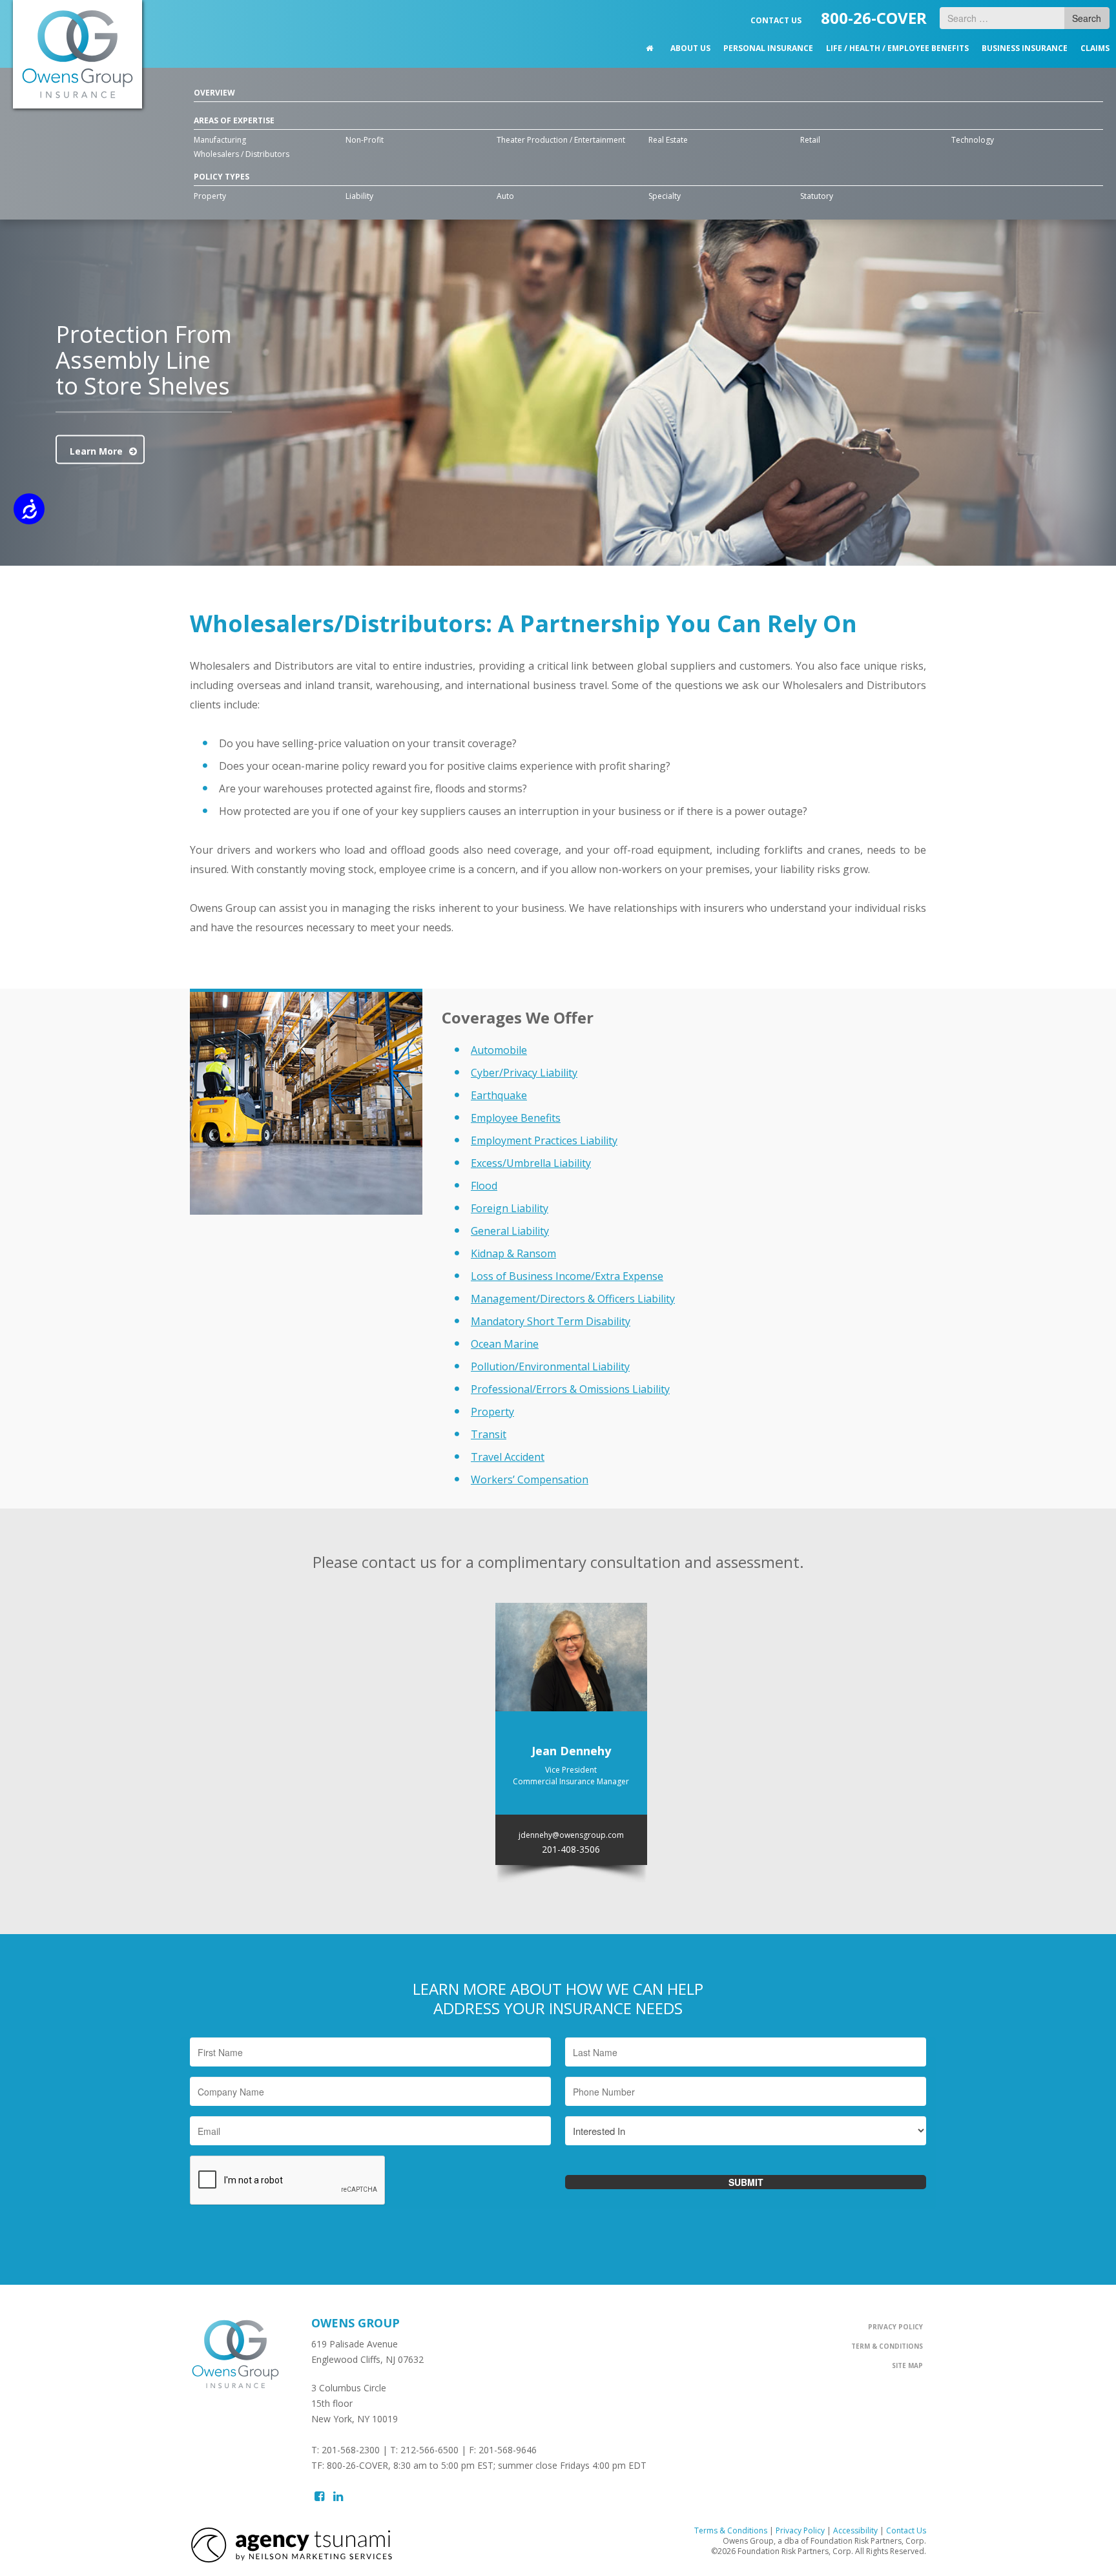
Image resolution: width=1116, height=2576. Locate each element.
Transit (489, 1434)
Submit (746, 2182)
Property (492, 1412)
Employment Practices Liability (544, 1140)
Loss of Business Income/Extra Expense (567, 1276)
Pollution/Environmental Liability (550, 1366)
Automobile (499, 1050)
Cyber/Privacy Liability (524, 1073)
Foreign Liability (510, 1208)
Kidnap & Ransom (513, 1253)
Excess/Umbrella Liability (531, 1163)
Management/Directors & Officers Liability (573, 1299)
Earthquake (499, 1095)
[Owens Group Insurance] (77, 54)
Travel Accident (508, 1457)
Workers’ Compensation (530, 1479)
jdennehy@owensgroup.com (571, 1835)
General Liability (510, 1231)
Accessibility (855, 2530)
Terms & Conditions (731, 2530)
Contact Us (906, 2530)
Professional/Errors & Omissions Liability (570, 1389)
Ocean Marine (505, 1344)
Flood (484, 1186)
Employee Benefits (516, 1118)
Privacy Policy (895, 2327)
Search (1087, 18)
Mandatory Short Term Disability (551, 1321)
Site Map (907, 2365)
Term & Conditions (887, 2346)
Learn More (96, 451)
